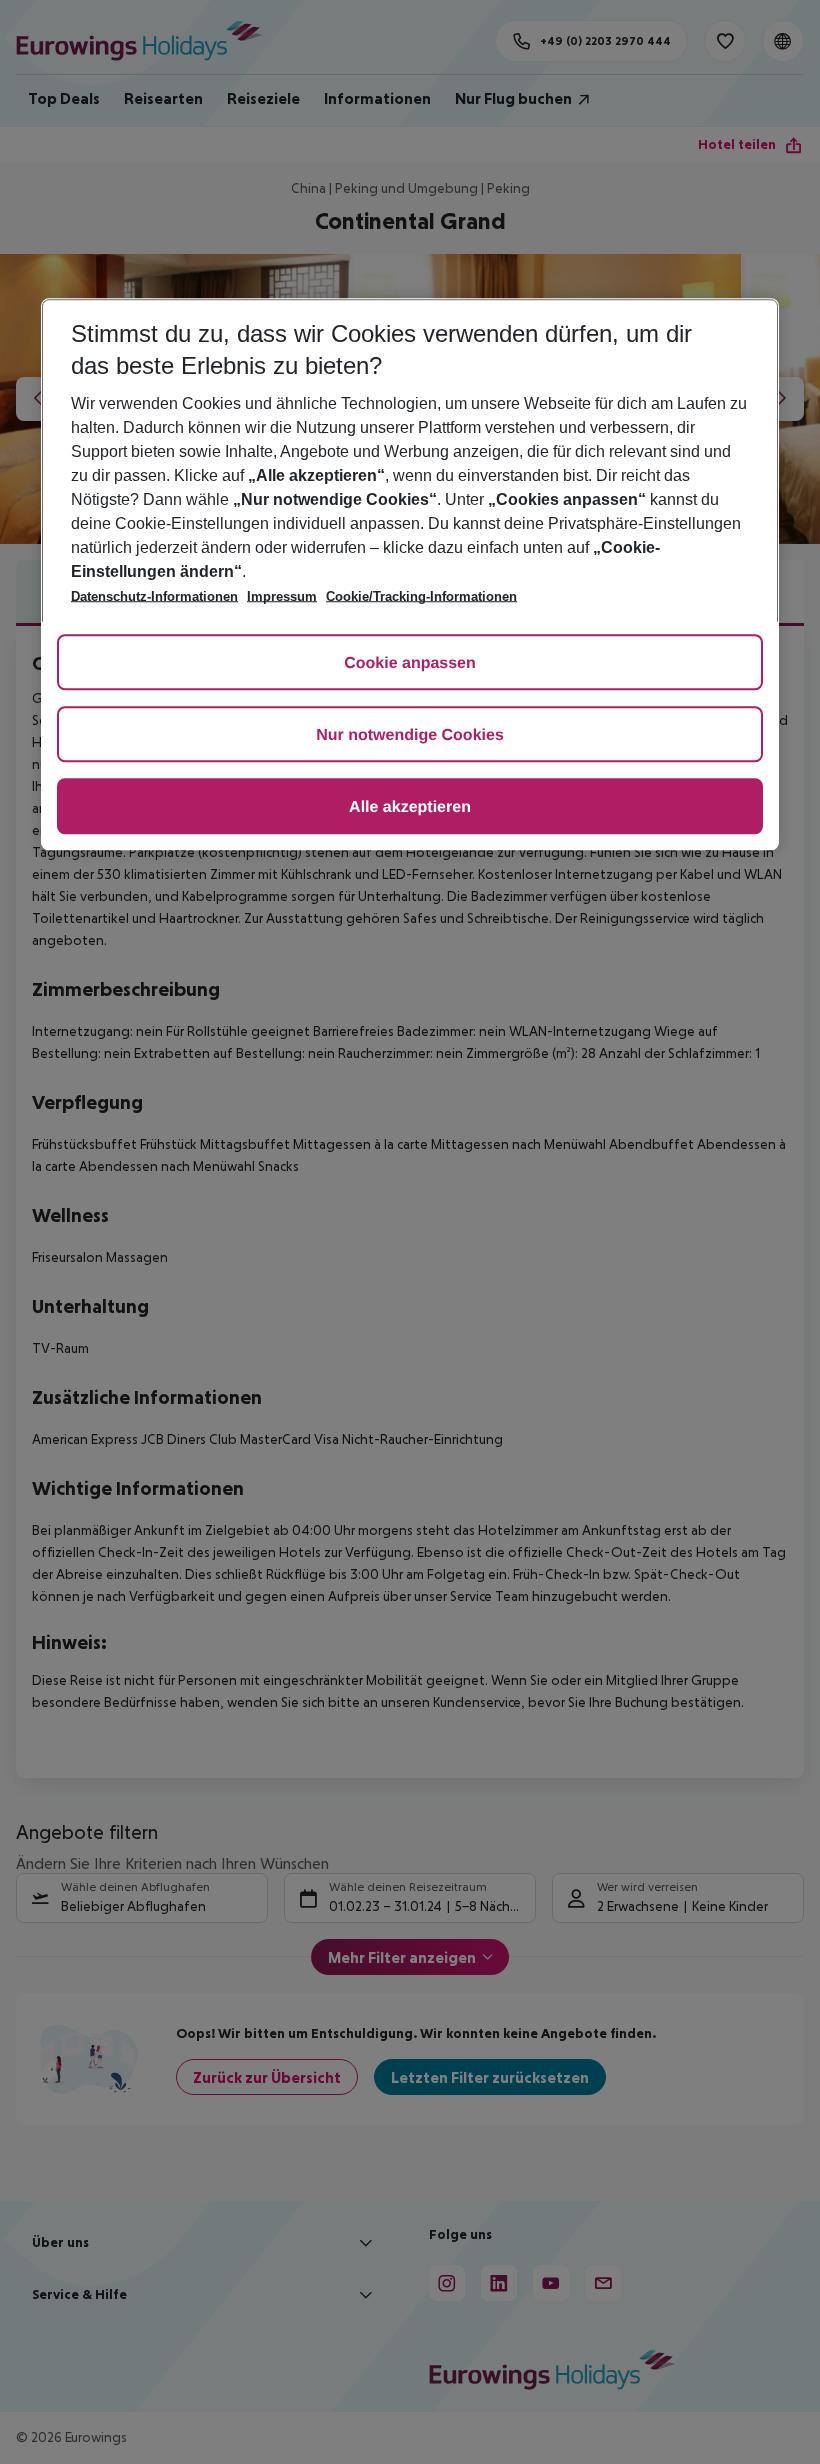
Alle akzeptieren (410, 807)
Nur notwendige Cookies (410, 735)
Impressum (282, 596)
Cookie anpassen (410, 663)
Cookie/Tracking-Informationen (421, 596)
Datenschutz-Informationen (154, 596)
